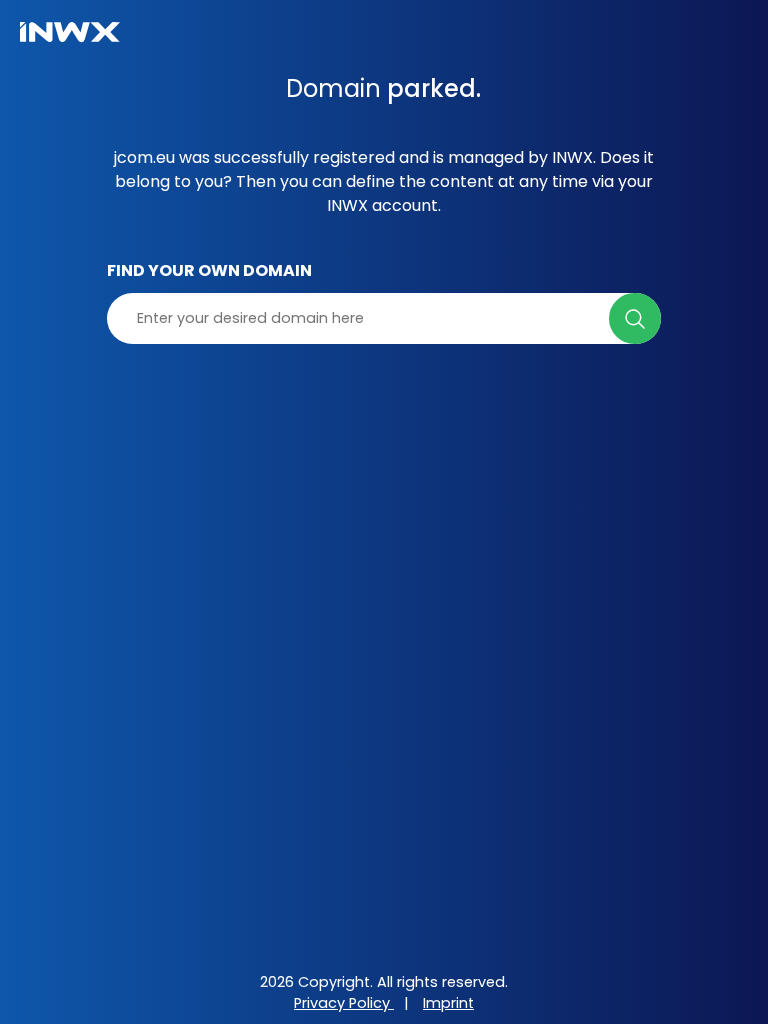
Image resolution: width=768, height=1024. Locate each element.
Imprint (448, 1003)
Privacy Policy (344, 1003)
